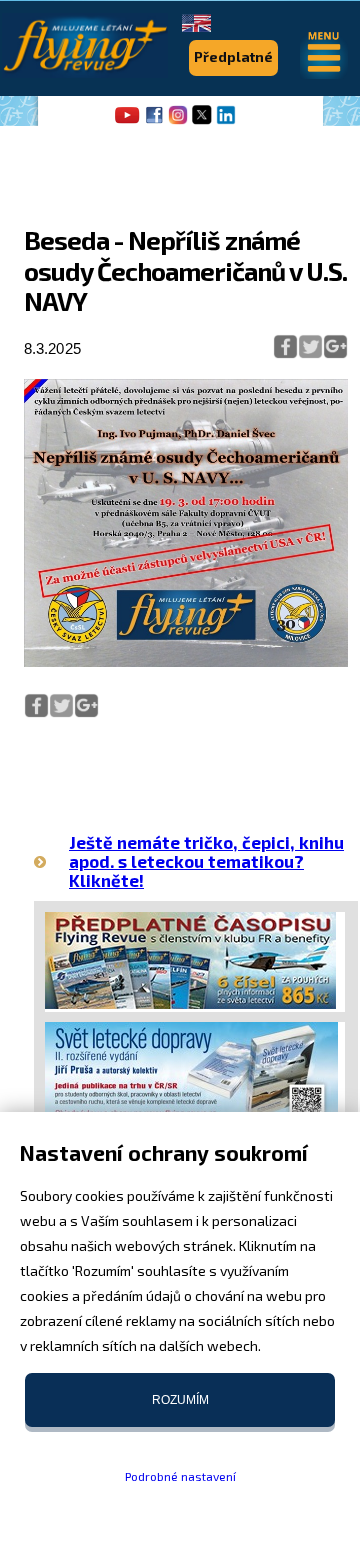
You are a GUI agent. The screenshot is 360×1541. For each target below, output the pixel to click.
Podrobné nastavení (180, 1476)
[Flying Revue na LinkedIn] (226, 122)
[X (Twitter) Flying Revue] (202, 122)
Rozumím (180, 1400)
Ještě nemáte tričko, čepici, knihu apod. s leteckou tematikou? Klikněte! (206, 861)
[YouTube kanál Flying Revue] (124, 122)
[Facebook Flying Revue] (154, 122)
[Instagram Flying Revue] (178, 122)
